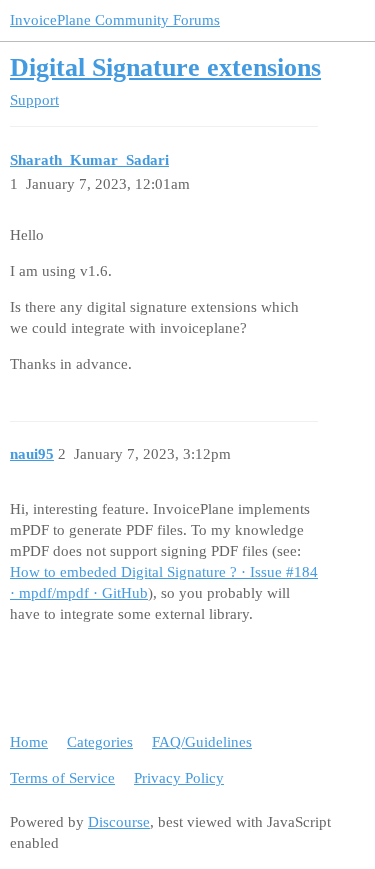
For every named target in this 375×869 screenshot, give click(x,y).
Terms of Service (62, 778)
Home (29, 742)
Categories (100, 742)
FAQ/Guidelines (202, 742)
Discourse (119, 822)
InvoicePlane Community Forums (115, 20)
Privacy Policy (179, 778)
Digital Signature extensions (165, 67)
